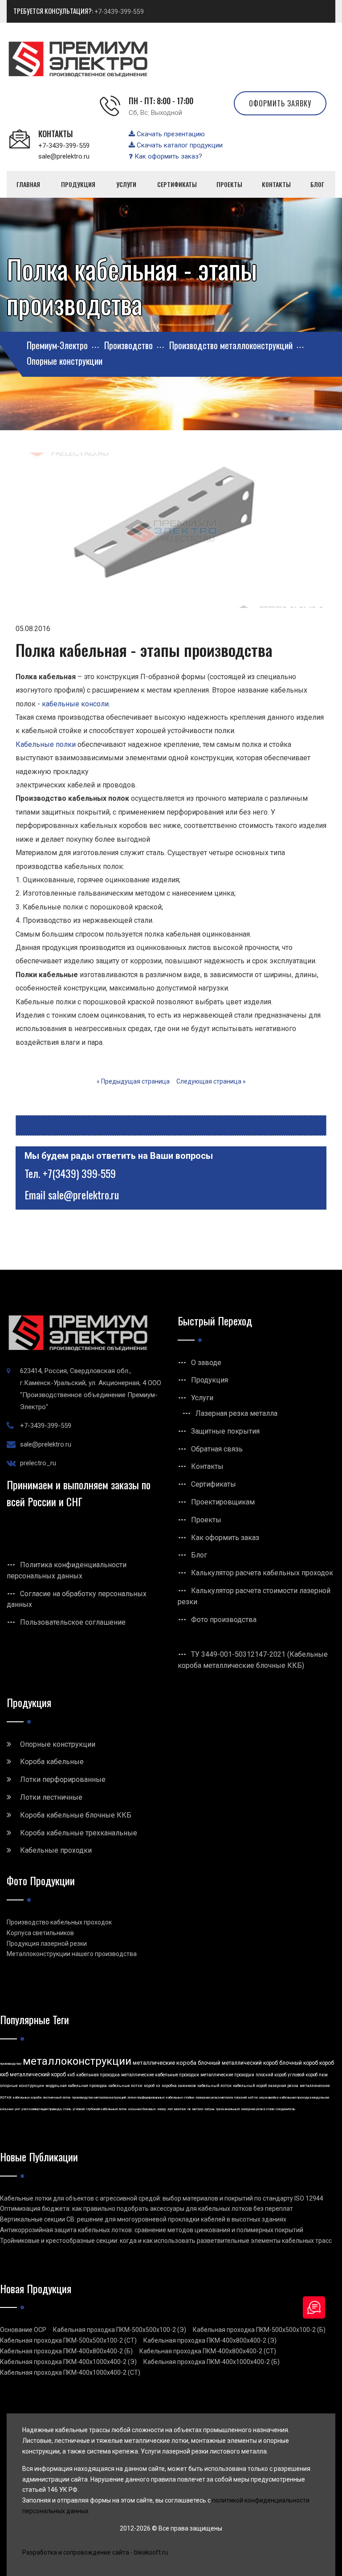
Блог (199, 1555)
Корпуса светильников (40, 1933)
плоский (240, 2097)
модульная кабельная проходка (76, 2086)
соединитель (285, 2109)
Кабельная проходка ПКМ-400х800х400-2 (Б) (66, 2351)
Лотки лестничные (51, 1797)
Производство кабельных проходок (59, 1922)
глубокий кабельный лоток (106, 2109)
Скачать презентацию (170, 134)
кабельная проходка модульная (304, 2097)
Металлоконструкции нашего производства (72, 1954)
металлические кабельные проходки (160, 2075)
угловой (79, 2109)
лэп (170, 2109)
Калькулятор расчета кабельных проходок (262, 1573)
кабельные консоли (75, 704)
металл (198, 2109)
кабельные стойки (180, 2097)
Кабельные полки (46, 744)
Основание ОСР (23, 2330)
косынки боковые (142, 2109)
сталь (67, 2109)
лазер (162, 2109)
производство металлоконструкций (99, 2097)
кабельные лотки (125, 2086)
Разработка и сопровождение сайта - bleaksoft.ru (95, 2552)
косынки (7, 2109)
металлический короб (38, 2075)
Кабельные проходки (56, 1850)
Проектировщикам (223, 1502)
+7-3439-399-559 (119, 12)
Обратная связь (217, 1449)
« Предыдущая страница (133, 1081)
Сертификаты (214, 1484)
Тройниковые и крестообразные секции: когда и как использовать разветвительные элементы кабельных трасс (166, 2241)
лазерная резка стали (258, 2109)
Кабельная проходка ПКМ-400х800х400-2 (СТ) (208, 2351)
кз (158, 2086)
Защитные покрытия (225, 1431)
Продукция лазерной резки (47, 1944)
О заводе (206, 1363)
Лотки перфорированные (63, 1779)
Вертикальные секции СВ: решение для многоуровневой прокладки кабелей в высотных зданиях (143, 2219)
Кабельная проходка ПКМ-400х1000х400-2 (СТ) (70, 2372)
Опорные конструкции (58, 1744)
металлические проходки (227, 2075)
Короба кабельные (52, 1762)
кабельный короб (250, 2086)
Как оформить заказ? (167, 156)
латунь (210, 2109)
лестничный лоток (57, 2097)
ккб (71, 2075)
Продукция (210, 1380)
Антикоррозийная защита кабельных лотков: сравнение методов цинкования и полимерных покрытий (152, 2230)
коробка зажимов (179, 2086)
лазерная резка (283, 2086)
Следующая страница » (211, 1081)
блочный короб (299, 2063)
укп (17, 2109)
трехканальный (228, 2109)
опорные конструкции (22, 2086)
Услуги (202, 1398)
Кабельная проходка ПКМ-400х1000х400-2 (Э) (68, 2362)
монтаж (180, 2109)
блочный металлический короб (238, 2063)
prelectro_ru (38, 1463)
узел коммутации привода (41, 2109)
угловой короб (303, 2075)
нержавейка (269, 2097)
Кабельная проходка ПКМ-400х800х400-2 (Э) (210, 2340)
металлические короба (165, 2063)
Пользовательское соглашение (73, 1622)
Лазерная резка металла (236, 1413)
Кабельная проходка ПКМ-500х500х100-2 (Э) (120, 2330)
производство (11, 2064)
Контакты (207, 1466)
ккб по (253, 2097)
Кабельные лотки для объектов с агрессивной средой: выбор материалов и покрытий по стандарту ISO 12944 (162, 2198)
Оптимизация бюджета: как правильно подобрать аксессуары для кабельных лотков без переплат (147, 2209)
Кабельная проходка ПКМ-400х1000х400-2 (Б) (212, 2362)
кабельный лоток (214, 2086)
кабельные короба (27, 2097)
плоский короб (271, 2075)
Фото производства (224, 1620)
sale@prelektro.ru (64, 156)
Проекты (206, 1520)
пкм (323, 2075)
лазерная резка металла (214, 2097)
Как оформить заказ (225, 1538)
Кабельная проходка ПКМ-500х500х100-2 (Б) (259, 2330)
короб (149, 2086)
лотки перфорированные (146, 2097)
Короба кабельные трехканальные (79, 1833)
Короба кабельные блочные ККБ (76, 1815)
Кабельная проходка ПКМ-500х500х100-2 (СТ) (68, 2340)
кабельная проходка (98, 2075)
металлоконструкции (77, 2061)
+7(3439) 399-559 (79, 1173)
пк (189, 2109)
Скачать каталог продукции (179, 145)
